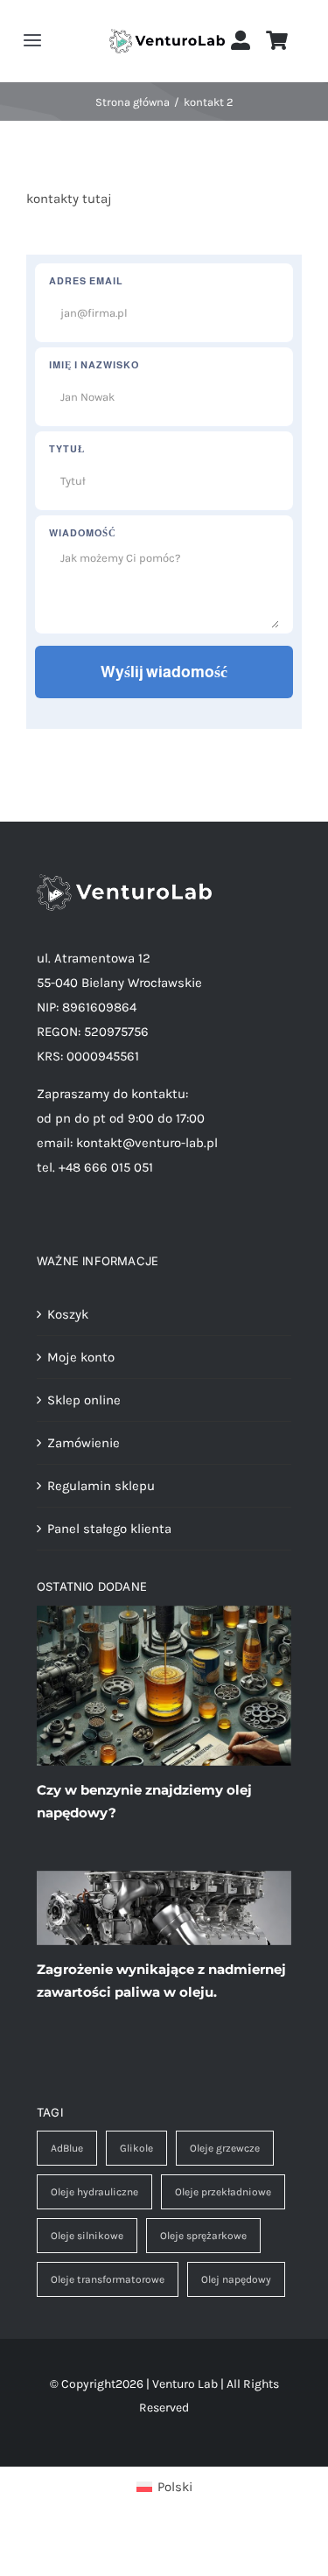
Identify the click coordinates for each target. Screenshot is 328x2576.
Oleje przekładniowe (223, 2192)
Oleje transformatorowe (108, 2279)
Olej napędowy (236, 2279)
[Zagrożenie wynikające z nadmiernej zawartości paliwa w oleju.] (164, 1908)
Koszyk (68, 1314)
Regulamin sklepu (101, 1486)
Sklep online (84, 1400)
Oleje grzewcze (225, 2148)
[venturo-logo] (167, 35)
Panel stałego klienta (109, 1529)
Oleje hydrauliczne (94, 2192)
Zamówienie (84, 1443)
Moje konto (81, 1357)
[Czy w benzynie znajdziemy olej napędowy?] (164, 1686)
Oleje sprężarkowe (203, 2236)
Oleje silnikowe (87, 2236)
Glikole (136, 2148)
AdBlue (67, 2148)
